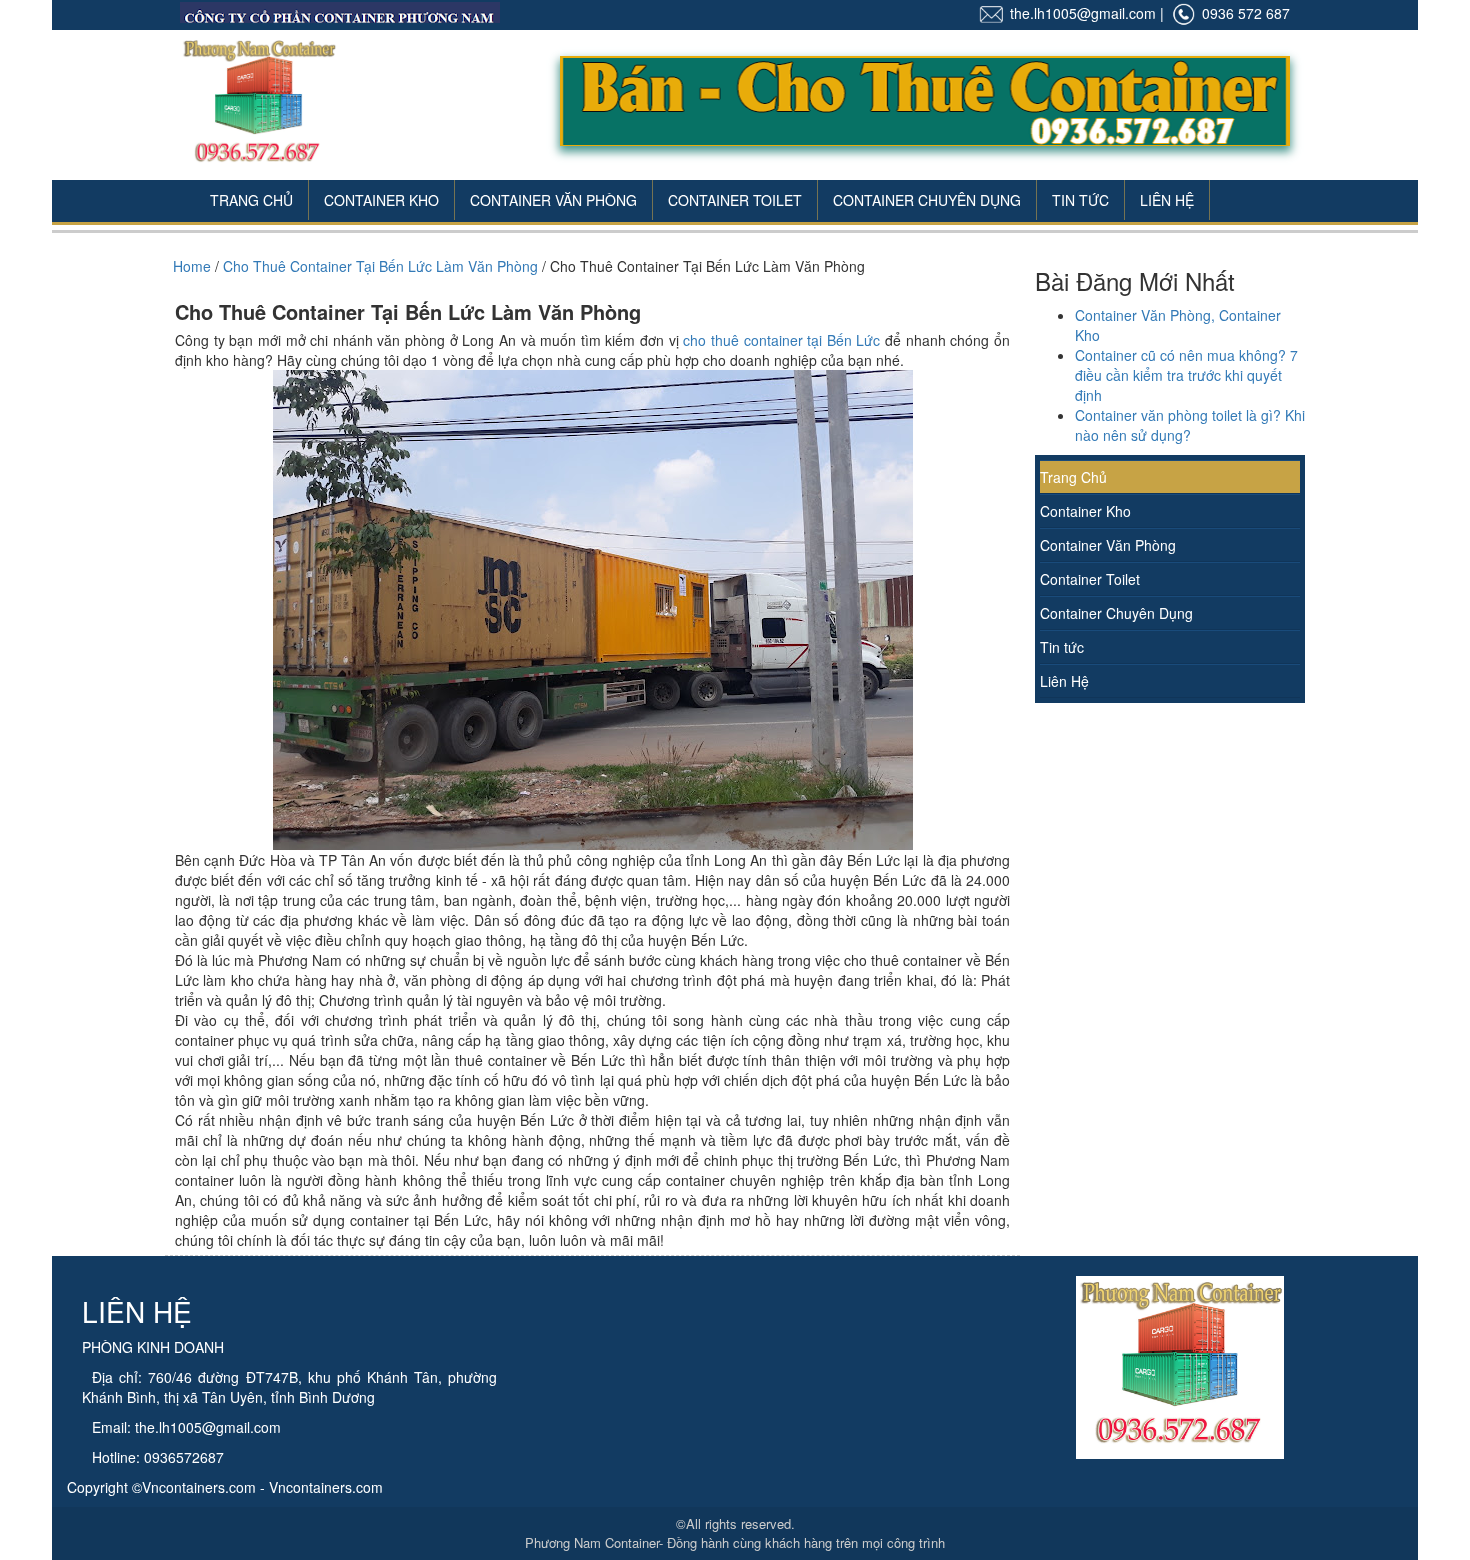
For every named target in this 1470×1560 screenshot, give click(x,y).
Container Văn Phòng (553, 200)
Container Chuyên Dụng (927, 200)
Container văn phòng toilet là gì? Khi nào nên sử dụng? (1190, 425)
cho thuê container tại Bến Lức (781, 340)
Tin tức (1062, 647)
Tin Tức (1080, 200)
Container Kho (381, 200)
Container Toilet (735, 200)
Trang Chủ (251, 200)
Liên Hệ (1167, 200)
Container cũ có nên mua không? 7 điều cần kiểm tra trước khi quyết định (1186, 375)
